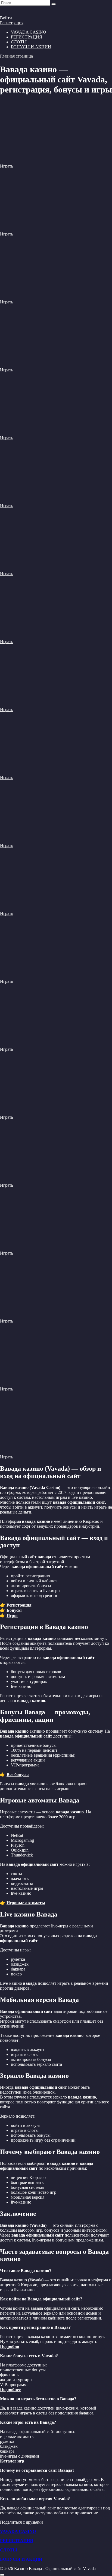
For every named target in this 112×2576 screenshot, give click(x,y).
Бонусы (14, 1610)
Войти (6, 18)
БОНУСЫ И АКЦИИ (31, 47)
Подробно (10, 2346)
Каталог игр (12, 2461)
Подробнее (10, 2390)
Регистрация (12, 23)
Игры (12, 1615)
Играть (7, 166)
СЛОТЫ (19, 42)
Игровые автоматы (26, 1903)
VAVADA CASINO (18, 2531)
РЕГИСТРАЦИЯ (27, 37)
